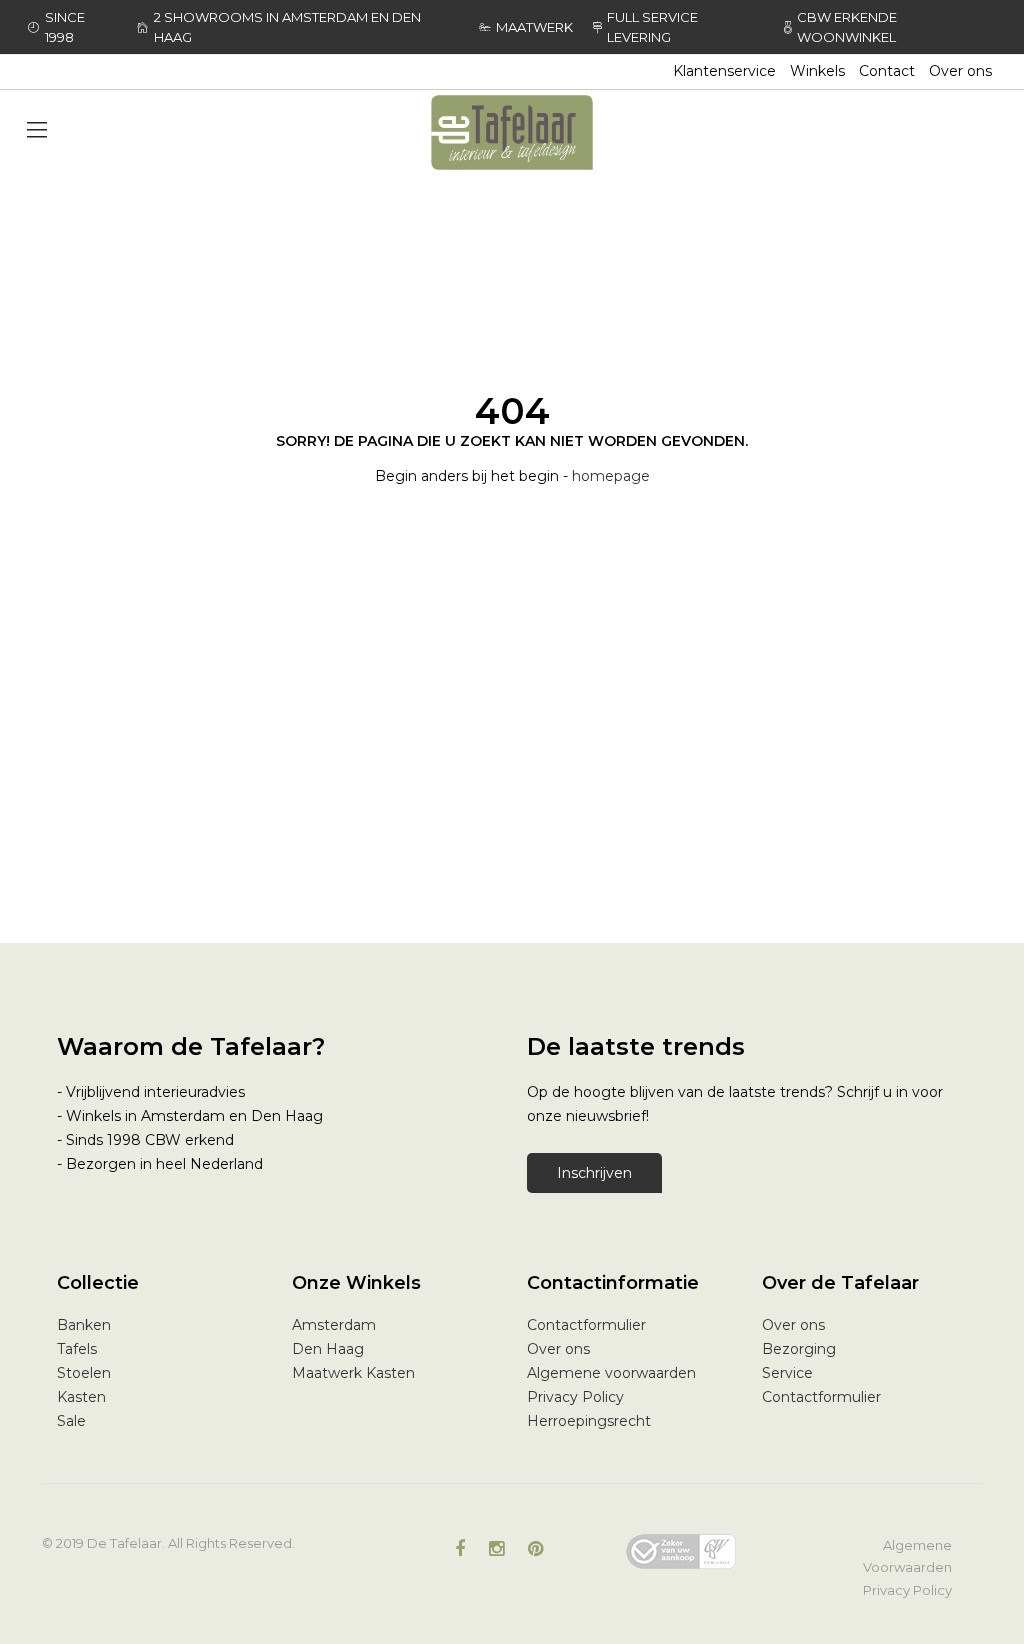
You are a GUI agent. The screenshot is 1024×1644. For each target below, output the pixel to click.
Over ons (960, 71)
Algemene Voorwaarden (907, 1556)
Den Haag (328, 1349)
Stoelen (84, 1373)
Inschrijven (594, 1173)
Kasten (81, 1397)
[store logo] (512, 132)
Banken (84, 1325)
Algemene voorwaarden (611, 1373)
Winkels (817, 71)
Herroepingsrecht (589, 1421)
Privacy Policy (575, 1397)
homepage (611, 476)
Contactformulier (586, 1325)
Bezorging (799, 1349)
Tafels (77, 1349)
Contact (887, 71)
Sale (71, 1421)
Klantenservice (724, 71)
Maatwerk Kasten (353, 1373)
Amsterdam (334, 1325)
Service (787, 1373)
